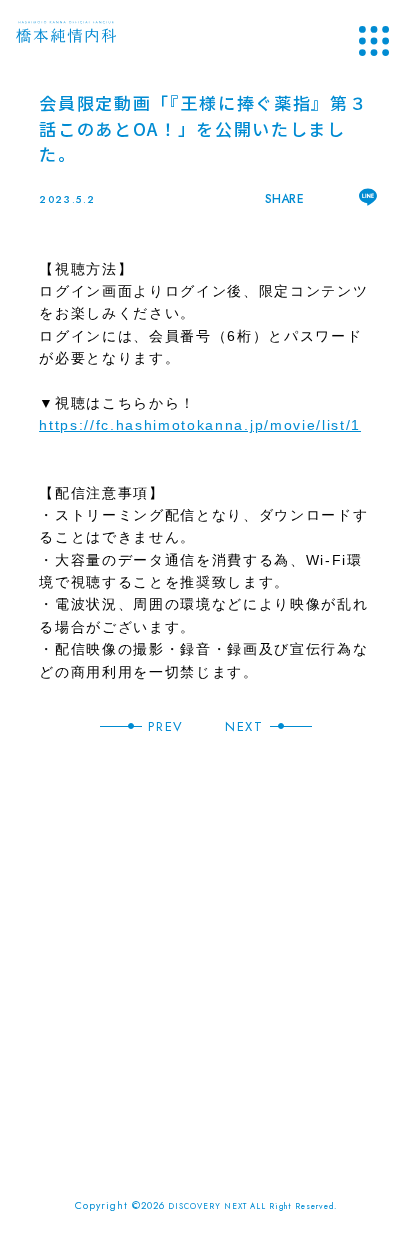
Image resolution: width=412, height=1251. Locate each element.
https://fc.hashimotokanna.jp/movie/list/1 (200, 425)
